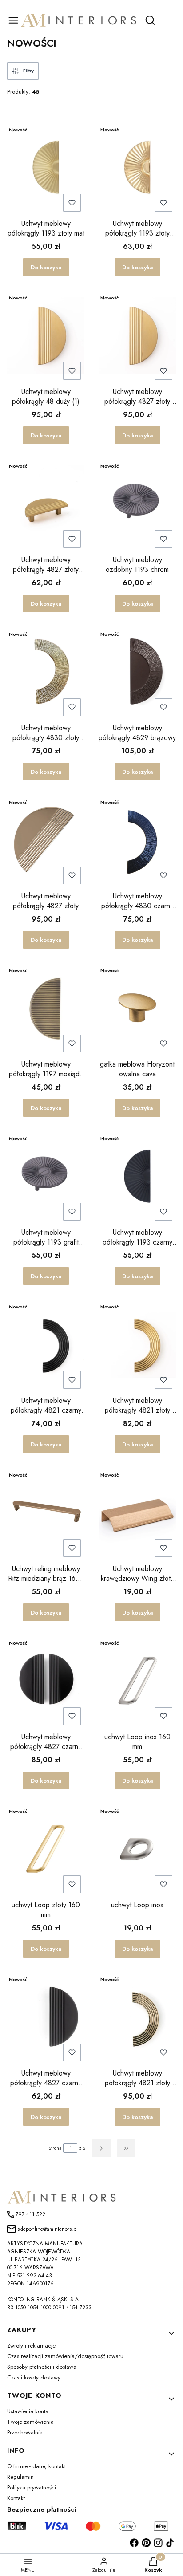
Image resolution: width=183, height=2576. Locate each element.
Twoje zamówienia (30, 2422)
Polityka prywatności (32, 2487)
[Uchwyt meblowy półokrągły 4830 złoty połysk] (46, 673)
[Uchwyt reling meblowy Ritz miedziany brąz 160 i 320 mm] (46, 1514)
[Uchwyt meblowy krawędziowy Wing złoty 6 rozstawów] (137, 1514)
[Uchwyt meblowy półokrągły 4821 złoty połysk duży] (137, 2018)
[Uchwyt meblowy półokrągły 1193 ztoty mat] (46, 169)
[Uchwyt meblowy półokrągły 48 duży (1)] (46, 337)
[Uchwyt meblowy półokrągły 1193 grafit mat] (46, 1178)
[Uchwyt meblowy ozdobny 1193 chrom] (137, 505)
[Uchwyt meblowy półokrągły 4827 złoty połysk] (46, 841)
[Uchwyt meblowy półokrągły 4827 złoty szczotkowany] (46, 505)
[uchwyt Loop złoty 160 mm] (46, 1850)
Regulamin (20, 2477)
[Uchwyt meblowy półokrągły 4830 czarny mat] (137, 841)
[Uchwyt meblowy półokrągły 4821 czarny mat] (46, 1346)
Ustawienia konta (28, 2411)
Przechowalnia (25, 2432)
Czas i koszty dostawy (34, 2377)
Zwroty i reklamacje (31, 2346)
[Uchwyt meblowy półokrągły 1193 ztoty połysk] (137, 169)
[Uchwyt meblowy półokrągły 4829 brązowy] (137, 673)
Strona (55, 2148)
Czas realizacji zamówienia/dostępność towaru (65, 2356)
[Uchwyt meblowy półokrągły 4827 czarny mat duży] (46, 1682)
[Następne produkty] (101, 2148)
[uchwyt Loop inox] (137, 1850)
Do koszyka (46, 267)
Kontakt (16, 2498)
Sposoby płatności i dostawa (42, 2367)
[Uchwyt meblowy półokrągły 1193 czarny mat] (137, 1178)
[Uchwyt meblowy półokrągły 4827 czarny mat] (46, 2018)
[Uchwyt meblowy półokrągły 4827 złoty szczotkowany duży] (137, 337)
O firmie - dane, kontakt (36, 2466)
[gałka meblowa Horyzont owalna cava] (137, 1009)
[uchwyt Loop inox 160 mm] (137, 1682)
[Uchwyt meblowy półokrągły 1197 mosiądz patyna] (46, 1009)
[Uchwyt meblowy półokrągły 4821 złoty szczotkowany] (137, 1346)
